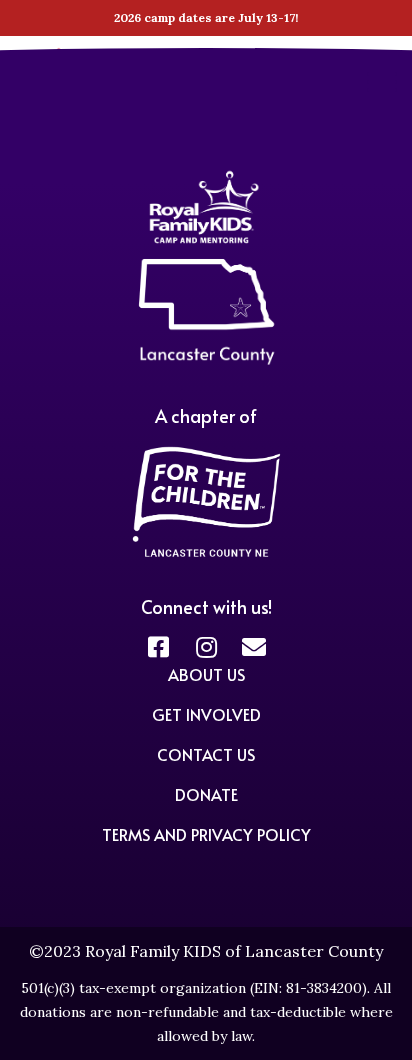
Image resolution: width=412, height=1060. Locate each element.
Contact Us (206, 754)
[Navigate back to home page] (206, 362)
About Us (206, 674)
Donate (206, 794)
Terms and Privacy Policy (206, 834)
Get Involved (206, 714)
